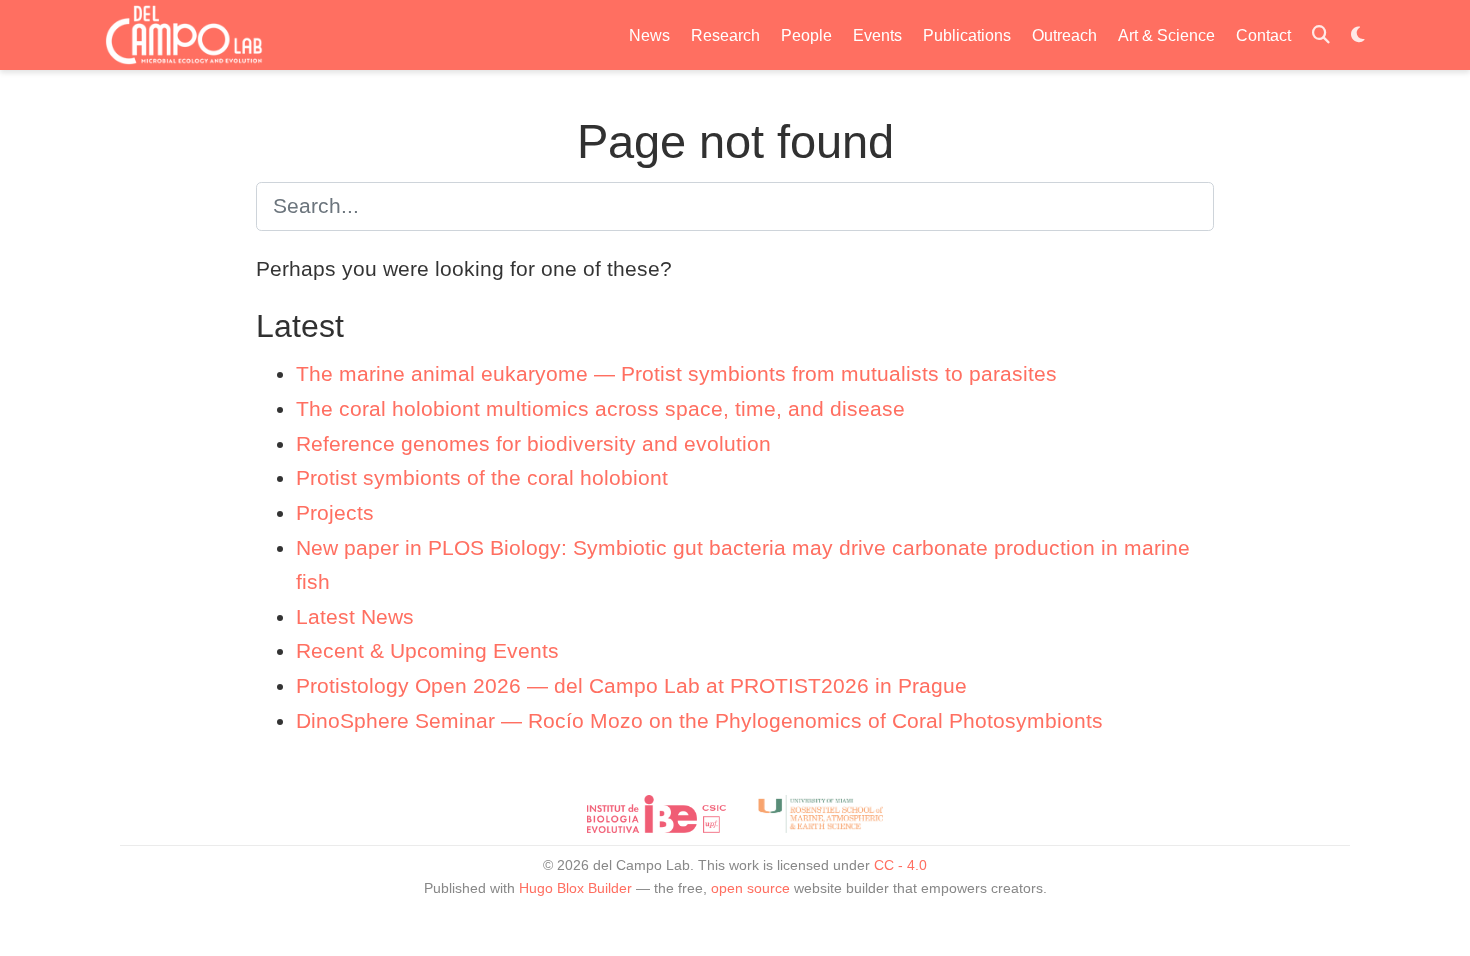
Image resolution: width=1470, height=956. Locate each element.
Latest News (355, 616)
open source (750, 888)
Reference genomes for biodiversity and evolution (533, 443)
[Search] (1321, 35)
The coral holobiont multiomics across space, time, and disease (600, 408)
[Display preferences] (1358, 35)
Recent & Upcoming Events (427, 650)
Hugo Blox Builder (575, 888)
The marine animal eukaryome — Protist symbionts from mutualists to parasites (676, 373)
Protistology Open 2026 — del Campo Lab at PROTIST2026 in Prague (631, 685)
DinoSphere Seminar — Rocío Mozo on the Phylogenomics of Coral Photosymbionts (699, 720)
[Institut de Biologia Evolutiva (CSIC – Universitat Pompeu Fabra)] (656, 814)
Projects (335, 512)
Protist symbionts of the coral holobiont (482, 477)
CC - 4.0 (900, 865)
